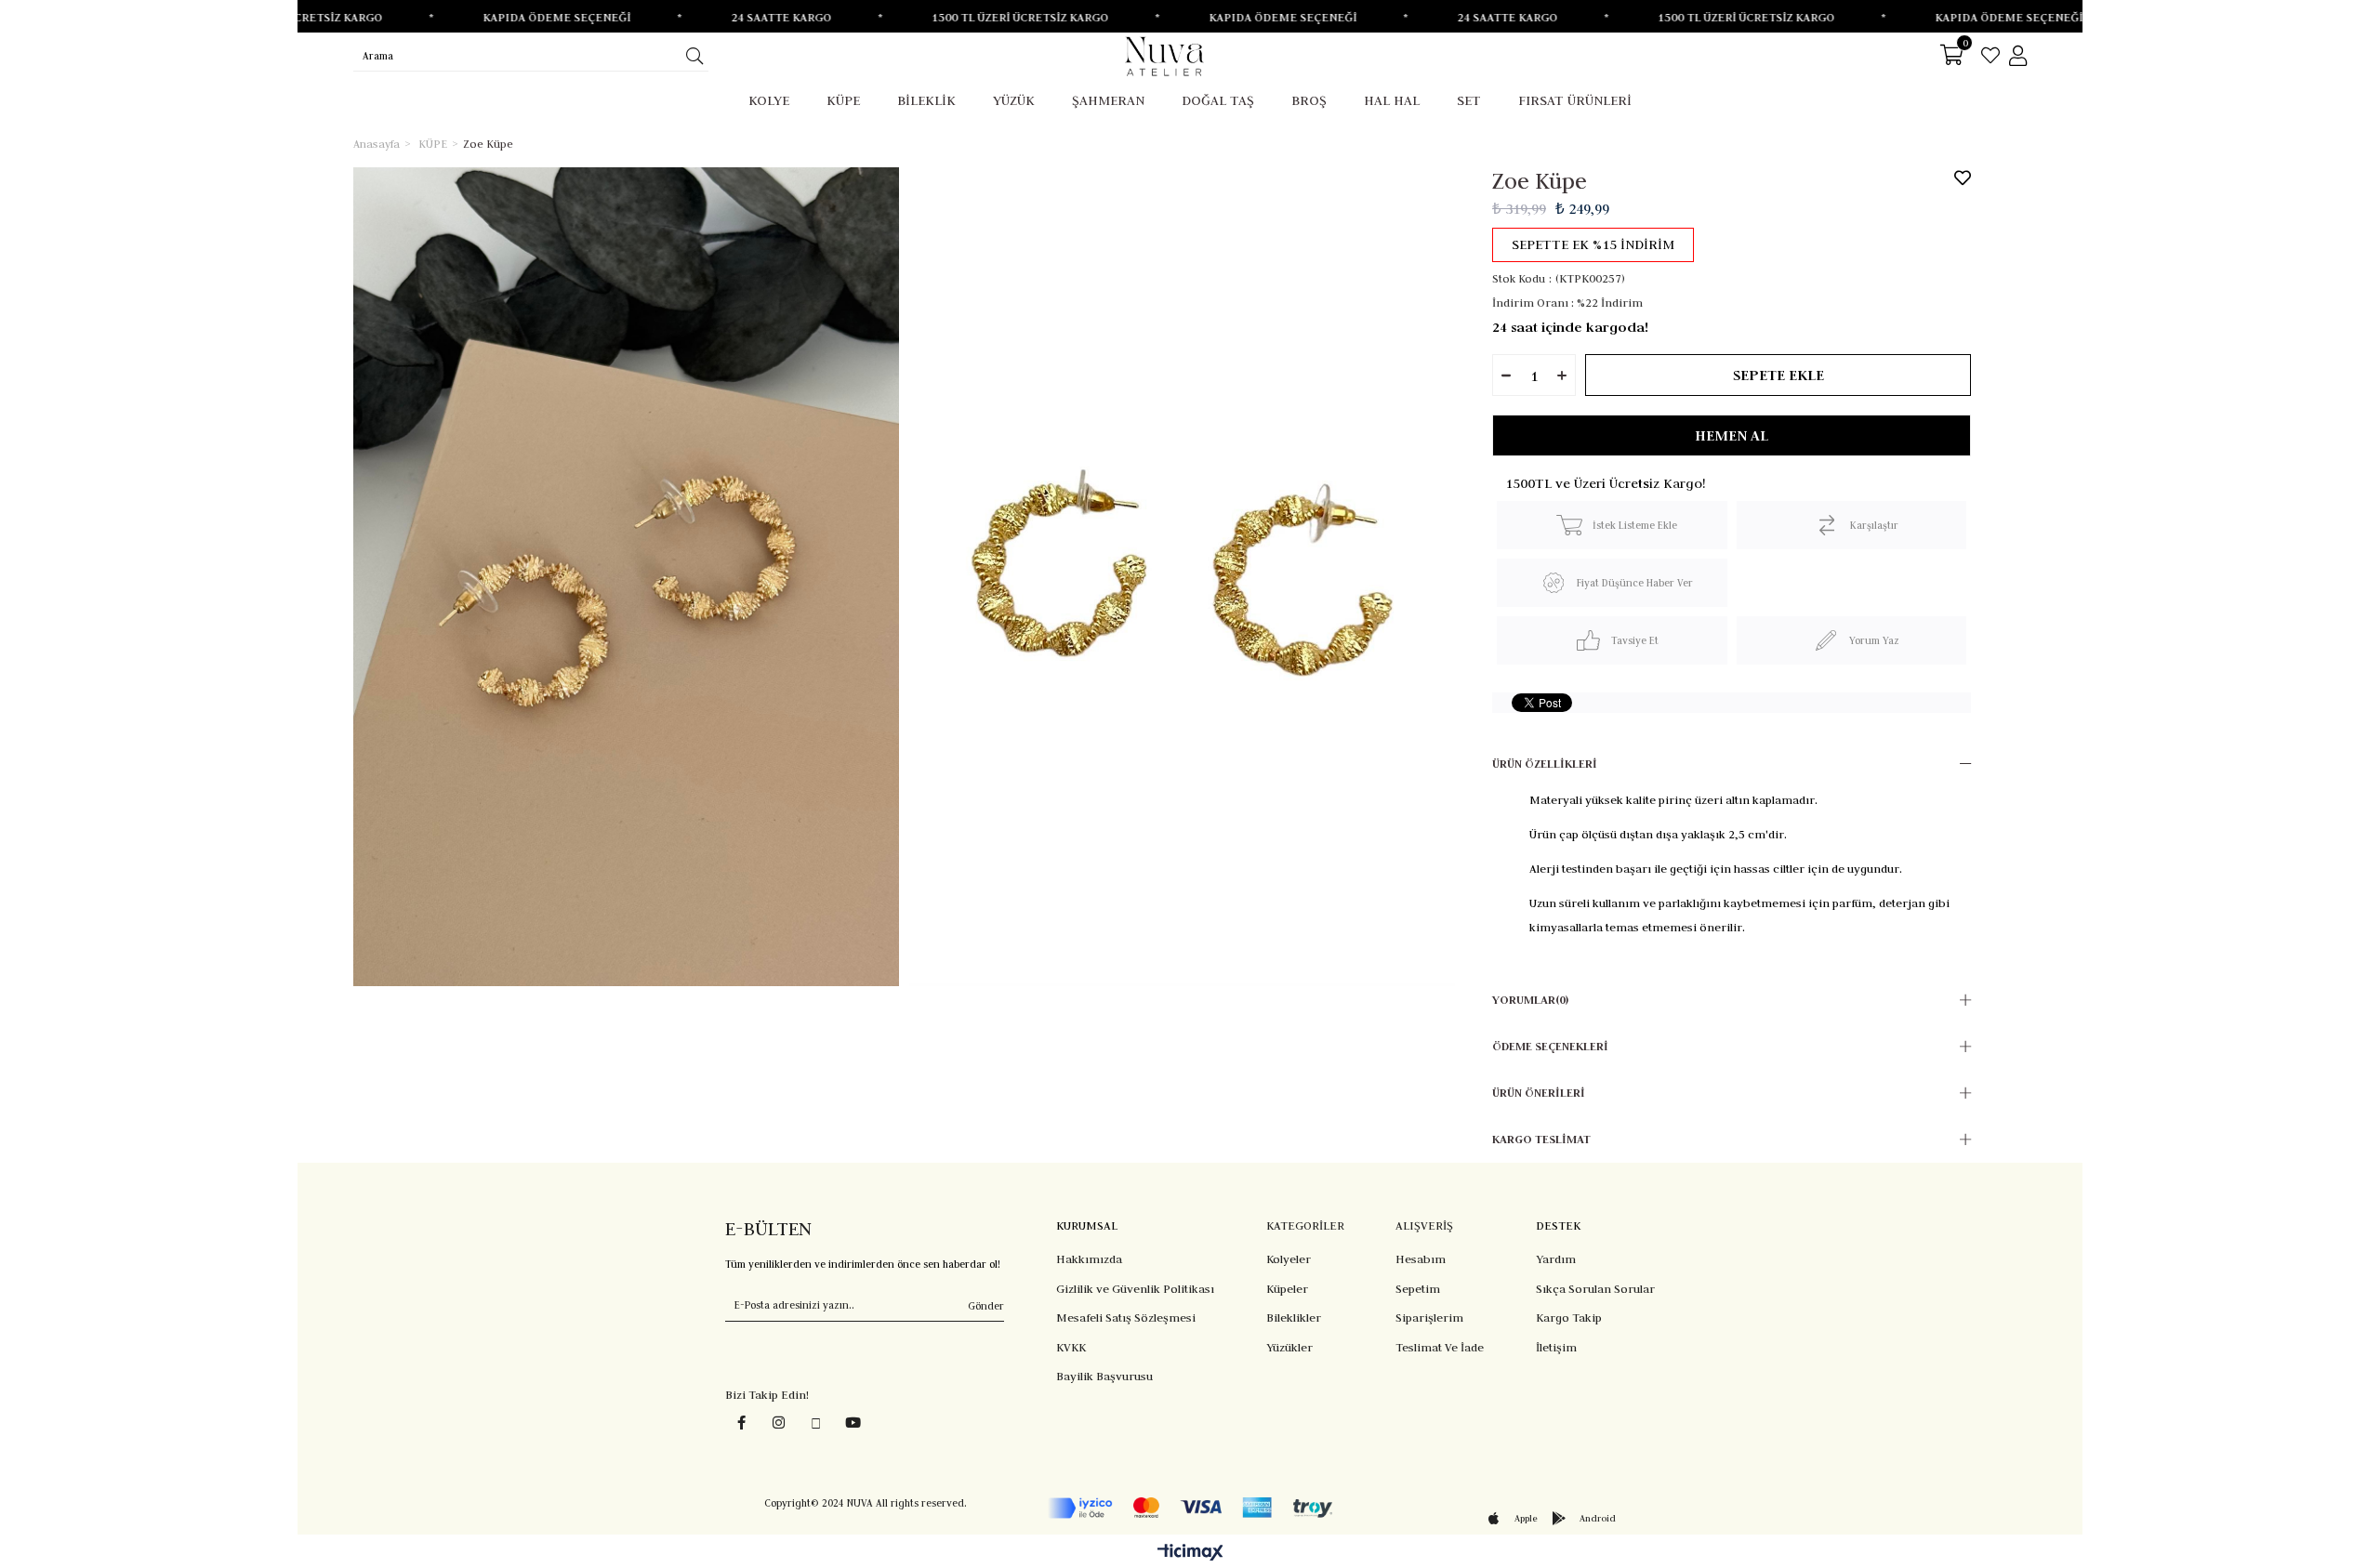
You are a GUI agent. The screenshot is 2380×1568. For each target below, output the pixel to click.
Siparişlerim (1429, 1317)
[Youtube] (853, 1423)
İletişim (1556, 1347)
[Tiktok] (816, 1424)
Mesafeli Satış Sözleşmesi (1126, 1317)
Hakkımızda (1089, 1258)
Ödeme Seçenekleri (1550, 1046)
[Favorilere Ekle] (1963, 178)
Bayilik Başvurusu (1104, 1376)
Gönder (986, 1306)
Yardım (1556, 1258)
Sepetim (1418, 1288)
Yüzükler (1289, 1347)
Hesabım (1421, 1258)
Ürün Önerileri (1539, 1093)
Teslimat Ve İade (1440, 1347)
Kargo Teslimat (1541, 1139)
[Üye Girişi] (2018, 56)
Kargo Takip (1569, 1317)
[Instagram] (779, 1423)
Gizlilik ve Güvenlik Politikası (1135, 1288)
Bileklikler (1294, 1317)
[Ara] (694, 55)
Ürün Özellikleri (1545, 764)
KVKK (1071, 1347)
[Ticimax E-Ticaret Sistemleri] (1190, 1554)
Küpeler (1287, 1288)
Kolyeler (1289, 1258)
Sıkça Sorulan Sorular (1595, 1288)
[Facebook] (741, 1423)
